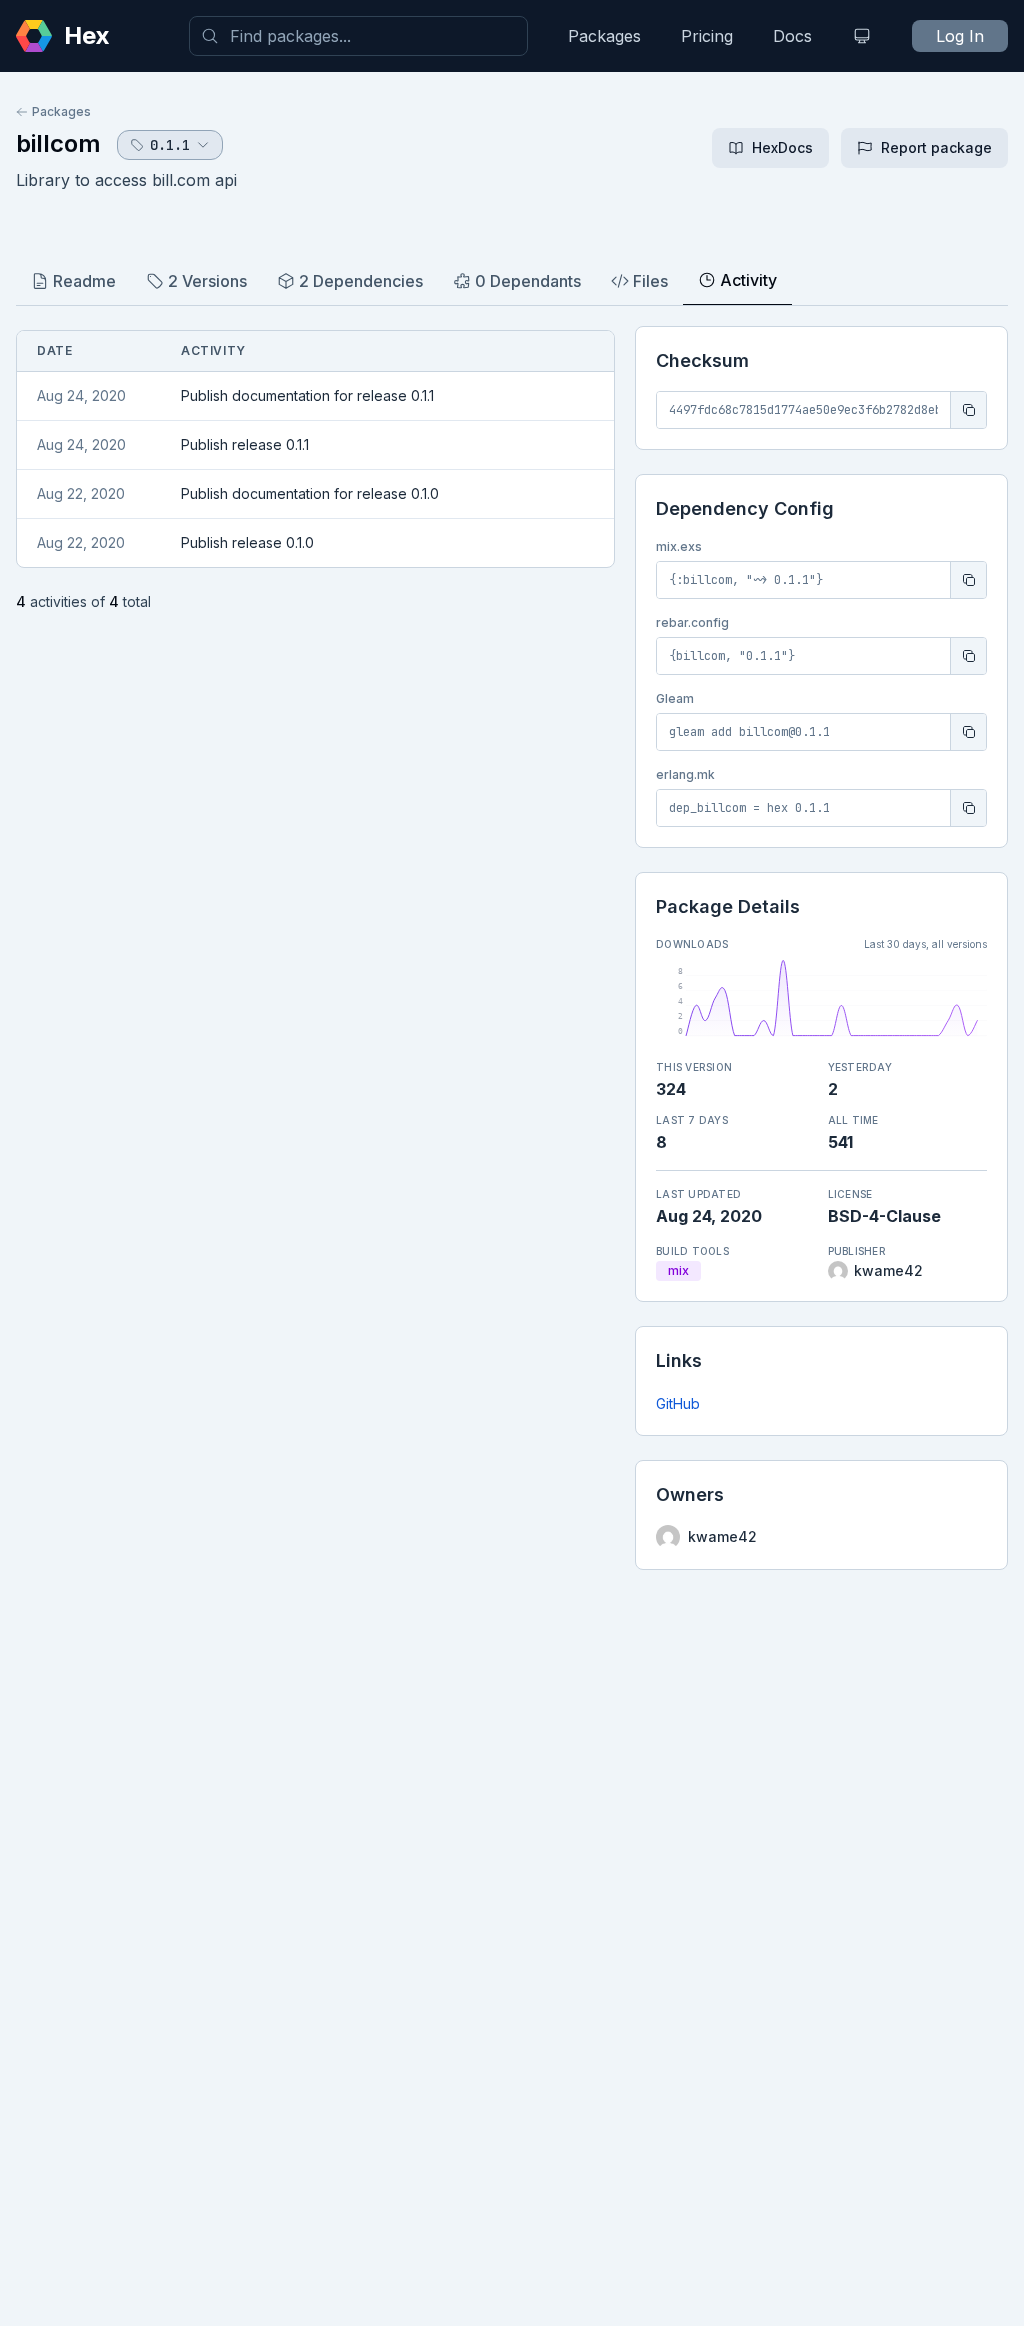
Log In (960, 36)
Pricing (707, 36)
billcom (58, 143)
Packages (604, 36)
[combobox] (358, 36)
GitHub (678, 1403)
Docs (792, 36)
